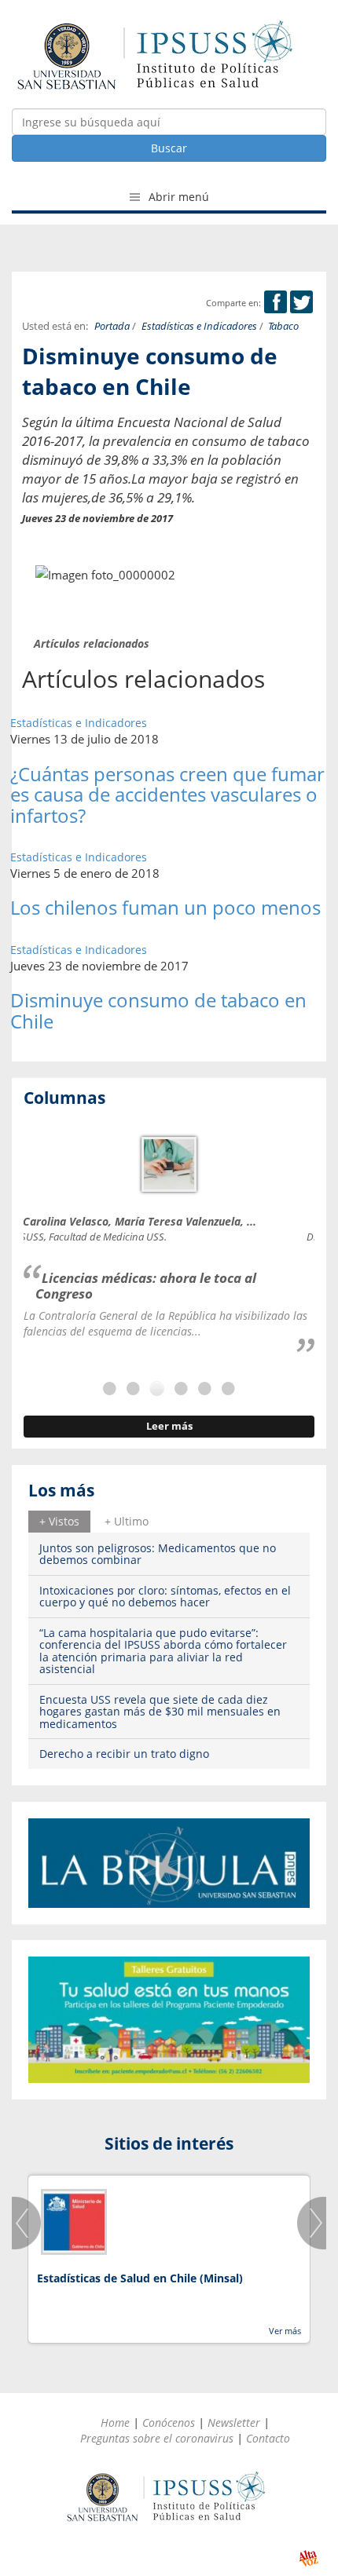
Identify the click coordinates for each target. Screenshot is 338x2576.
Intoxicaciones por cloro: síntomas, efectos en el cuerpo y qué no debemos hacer (165, 1596)
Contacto (268, 2438)
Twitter (301, 302)
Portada (112, 326)
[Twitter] (301, 303)
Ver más (285, 2331)
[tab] (59, 1522)
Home (115, 2423)
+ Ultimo (127, 1521)
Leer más (169, 1426)
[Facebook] (276, 303)
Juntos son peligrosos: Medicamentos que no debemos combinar (158, 1554)
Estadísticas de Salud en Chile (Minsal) (140, 2278)
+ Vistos (59, 1521)
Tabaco (283, 326)
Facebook (276, 302)
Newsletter (234, 2423)
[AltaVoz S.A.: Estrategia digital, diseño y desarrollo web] (309, 2558)
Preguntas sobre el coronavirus (157, 2438)
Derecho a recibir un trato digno (124, 1754)
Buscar (169, 148)
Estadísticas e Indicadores (199, 326)
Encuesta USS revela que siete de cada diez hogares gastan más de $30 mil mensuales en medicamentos (160, 1712)
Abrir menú (177, 197)
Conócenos (169, 2423)
